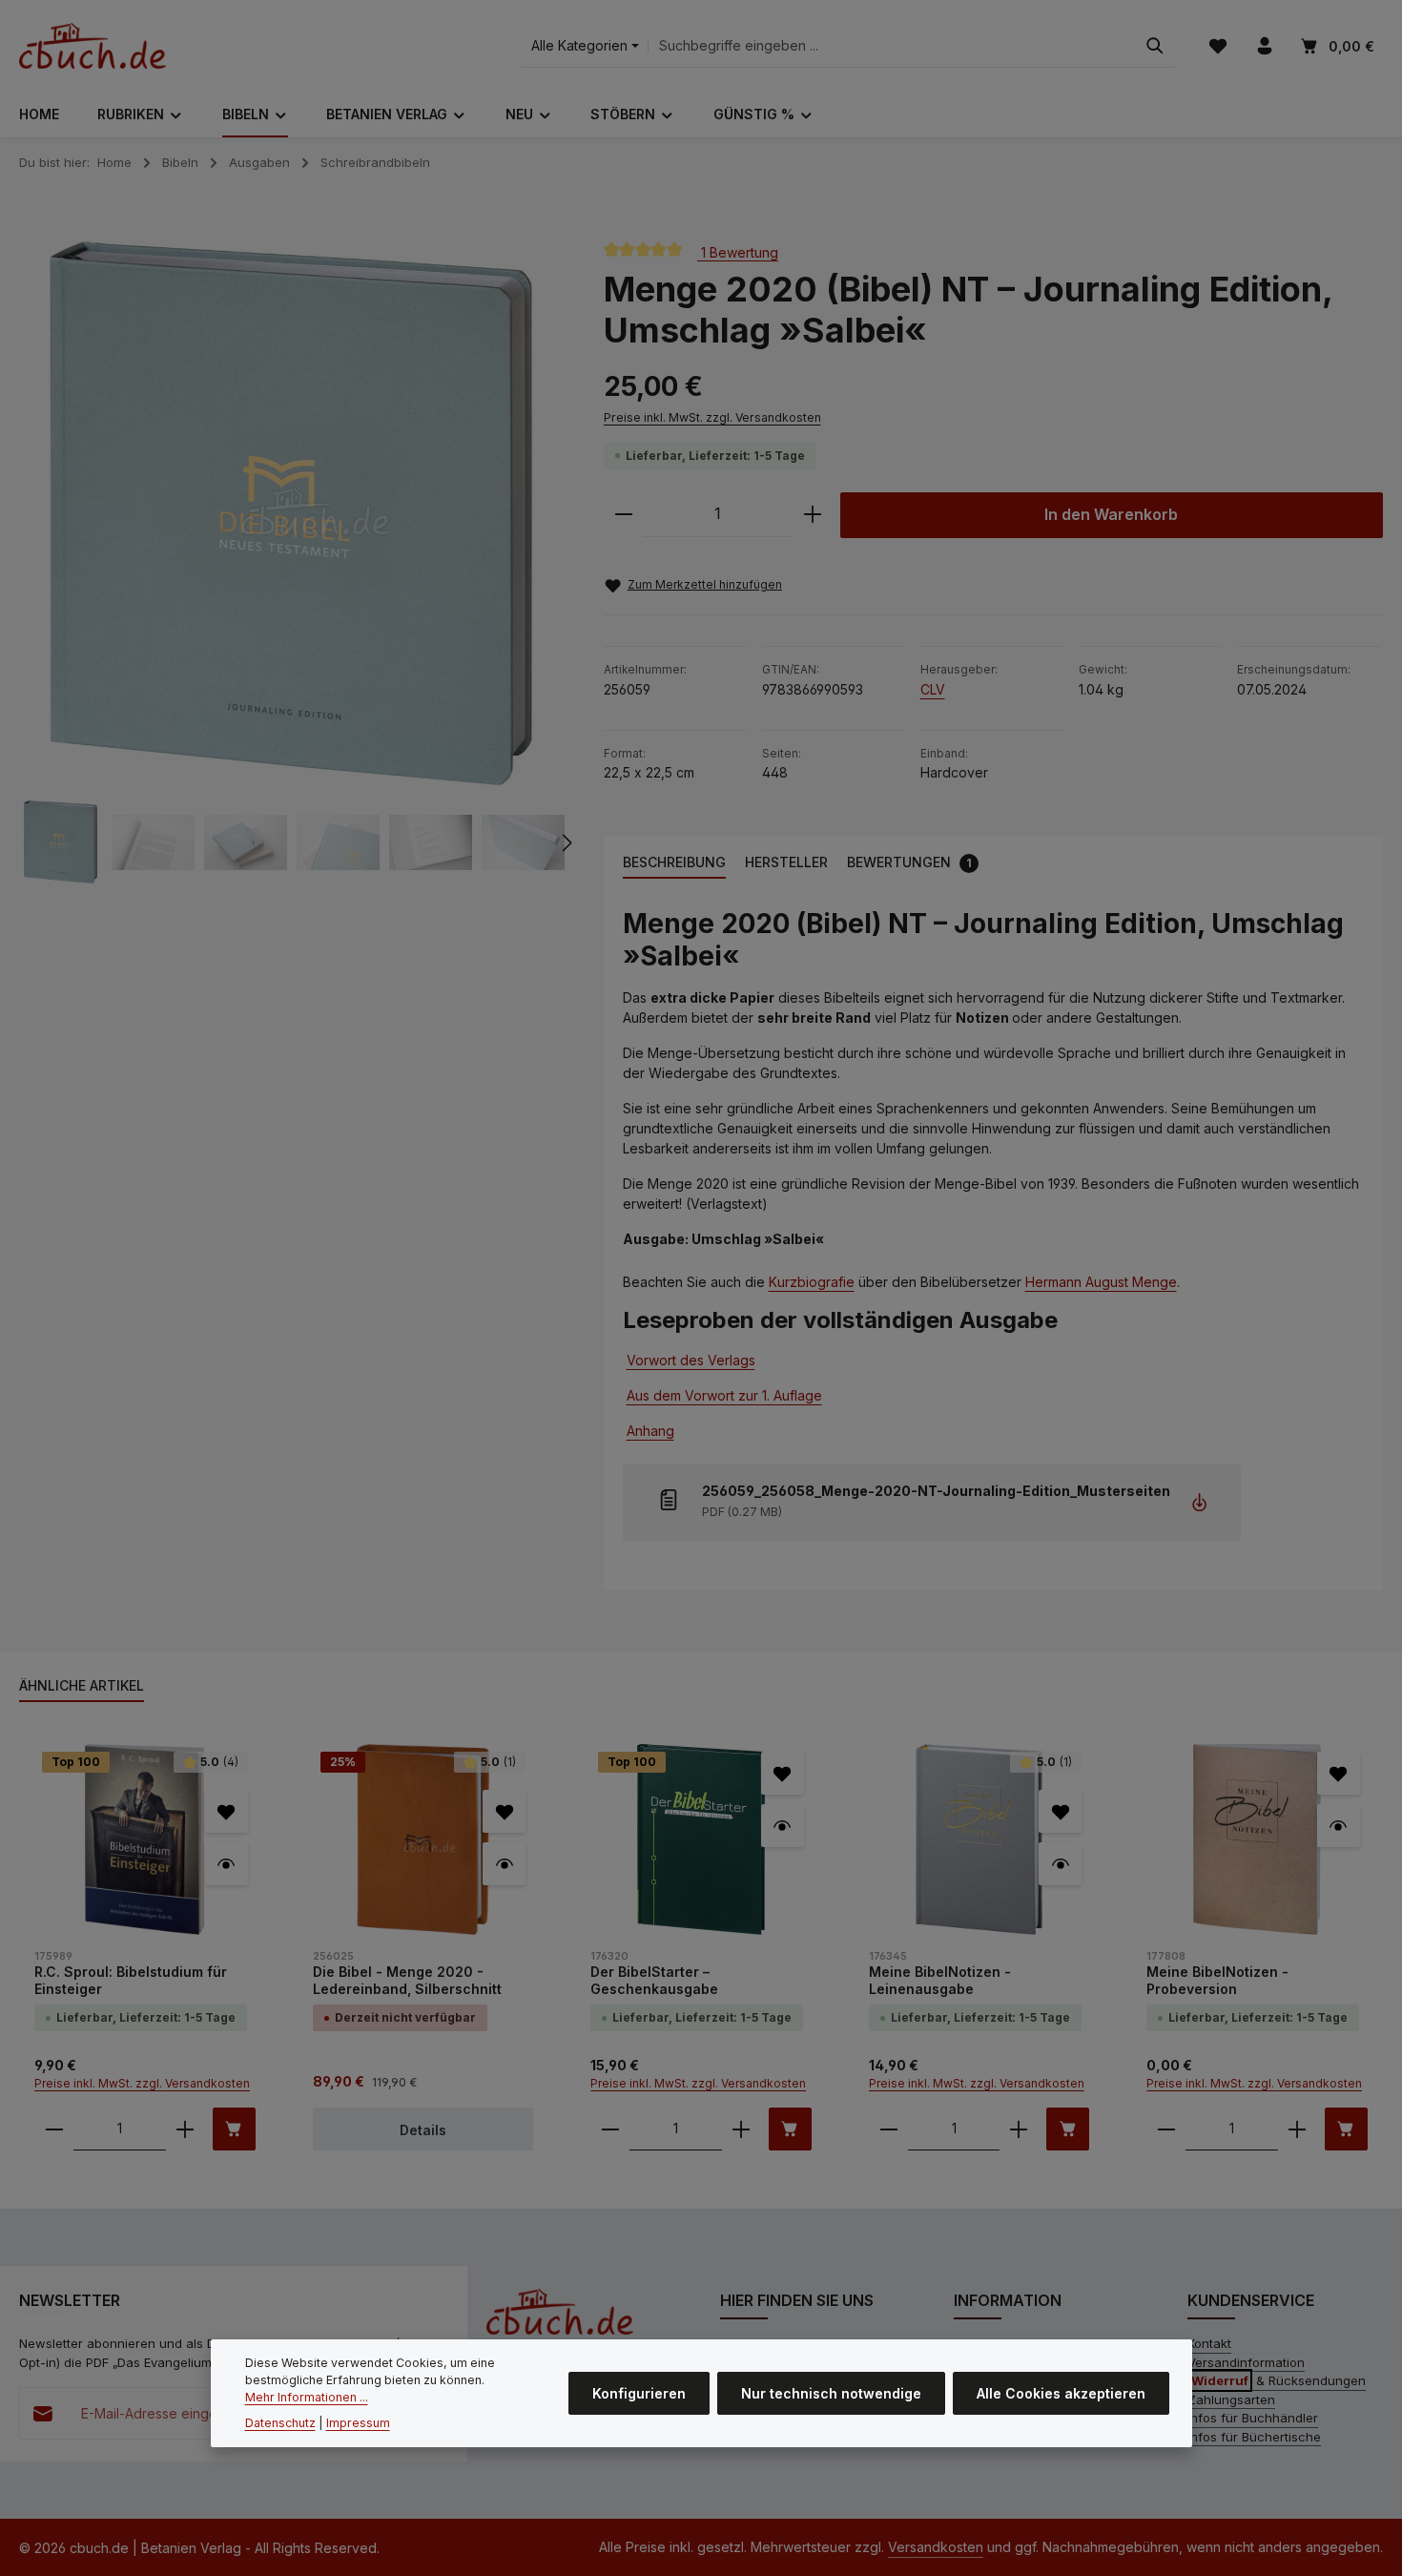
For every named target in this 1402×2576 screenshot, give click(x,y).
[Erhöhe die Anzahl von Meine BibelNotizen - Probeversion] (1297, 2129)
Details (423, 2130)
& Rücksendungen (1278, 2380)
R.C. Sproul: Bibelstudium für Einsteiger (131, 1980)
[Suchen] (1155, 46)
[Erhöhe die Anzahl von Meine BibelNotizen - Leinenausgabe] (1019, 2129)
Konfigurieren (639, 2393)
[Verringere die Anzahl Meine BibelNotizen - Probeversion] (1166, 2129)
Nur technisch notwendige (831, 2393)
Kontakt (1209, 2343)
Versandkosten (936, 2547)
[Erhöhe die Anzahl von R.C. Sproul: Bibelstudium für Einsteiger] (185, 2129)
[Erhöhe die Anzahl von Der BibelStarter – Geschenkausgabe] (741, 2129)
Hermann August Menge (1101, 1282)
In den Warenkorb (1111, 515)
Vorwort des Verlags (691, 1360)
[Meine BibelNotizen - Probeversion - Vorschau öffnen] (1339, 1826)
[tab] (674, 863)
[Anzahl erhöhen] (813, 515)
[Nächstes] (566, 842)
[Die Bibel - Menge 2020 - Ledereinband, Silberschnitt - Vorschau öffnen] (504, 1864)
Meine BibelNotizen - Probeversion (1217, 1980)
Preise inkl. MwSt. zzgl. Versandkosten (712, 417)
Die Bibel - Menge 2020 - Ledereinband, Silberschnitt (407, 1980)
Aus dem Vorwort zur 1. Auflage (724, 1395)
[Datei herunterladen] (1199, 1502)
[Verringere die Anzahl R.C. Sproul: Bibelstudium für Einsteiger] (54, 2129)
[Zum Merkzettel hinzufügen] (227, 1811)
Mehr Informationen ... (307, 2397)
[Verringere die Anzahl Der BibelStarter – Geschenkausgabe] (610, 2129)
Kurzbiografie (812, 1282)
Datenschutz (280, 2423)
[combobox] (892, 46)
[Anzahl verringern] (624, 515)
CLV (933, 689)
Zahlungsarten (1231, 2399)
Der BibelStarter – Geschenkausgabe (654, 1980)
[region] (292, 563)
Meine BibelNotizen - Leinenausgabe (940, 1980)
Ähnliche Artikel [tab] (82, 1685)
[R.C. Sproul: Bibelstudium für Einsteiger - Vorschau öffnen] (227, 1864)
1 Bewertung (738, 251)
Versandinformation (1246, 2362)
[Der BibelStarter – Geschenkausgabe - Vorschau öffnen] (783, 1826)
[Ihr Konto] (1264, 46)
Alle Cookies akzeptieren (1061, 2393)
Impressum (358, 2423)
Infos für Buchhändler (1253, 2418)
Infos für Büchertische (1254, 2437)
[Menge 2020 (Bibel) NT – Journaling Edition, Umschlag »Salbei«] (292, 514)
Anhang (650, 1431)
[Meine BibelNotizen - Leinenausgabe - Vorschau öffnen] (1060, 1864)
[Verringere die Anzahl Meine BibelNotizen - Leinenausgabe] (889, 2129)
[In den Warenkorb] (234, 2129)
